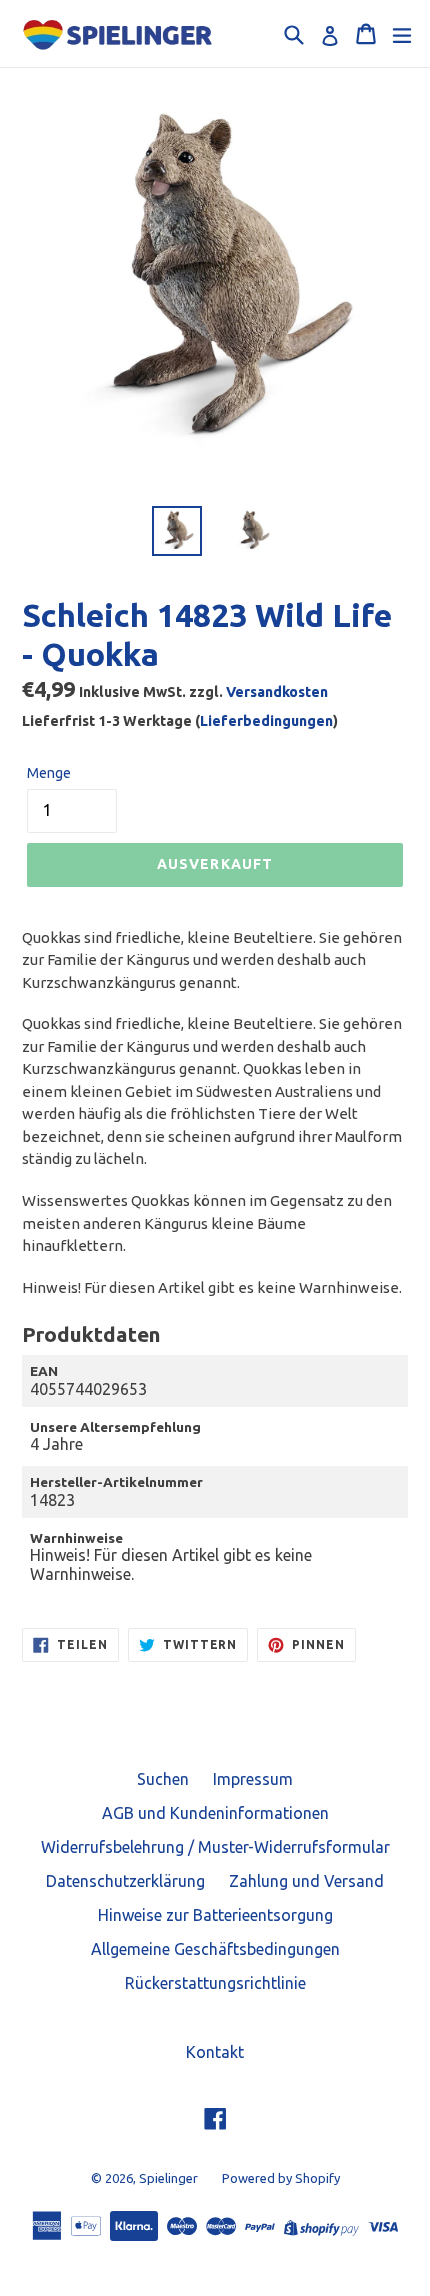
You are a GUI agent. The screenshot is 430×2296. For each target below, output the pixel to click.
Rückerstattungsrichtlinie (215, 1983)
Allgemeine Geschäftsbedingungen (215, 1949)
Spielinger (168, 2178)
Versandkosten (277, 692)
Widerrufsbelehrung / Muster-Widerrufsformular (215, 1847)
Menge (49, 773)
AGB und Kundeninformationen (215, 1813)
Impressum (253, 1779)
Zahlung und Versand (306, 1881)
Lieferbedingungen (266, 721)
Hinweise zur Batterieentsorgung (215, 1915)
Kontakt (215, 2052)
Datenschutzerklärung (125, 1881)
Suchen (163, 1779)
